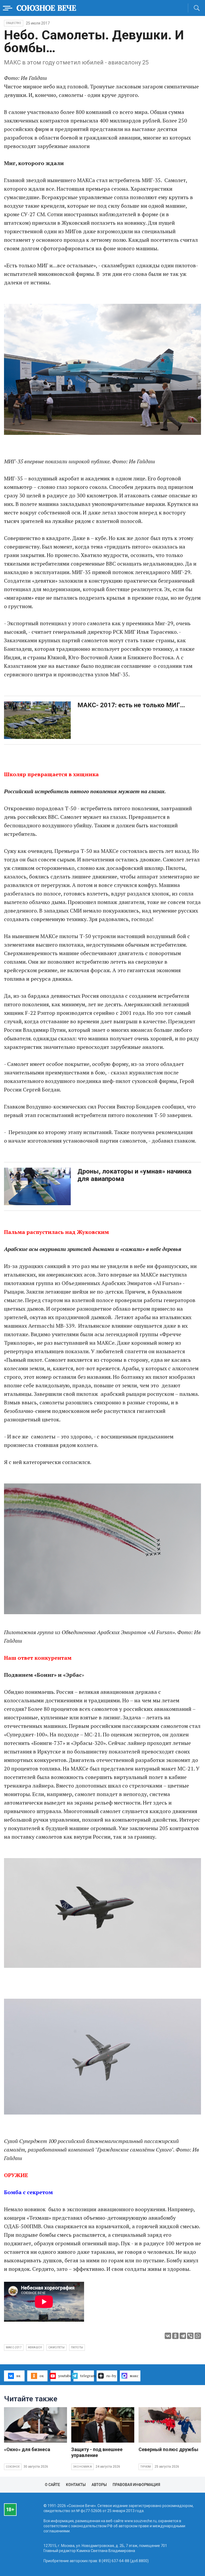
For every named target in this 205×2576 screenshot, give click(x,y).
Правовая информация (136, 2485)
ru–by (111, 2376)
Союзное (13, 2467)
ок (42, 2376)
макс (134, 2376)
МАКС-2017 (14, 2347)
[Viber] (190, 2336)
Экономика (82, 2467)
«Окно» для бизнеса (27, 2449)
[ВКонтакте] (168, 2336)
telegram (87, 2376)
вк (18, 2376)
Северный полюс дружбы (168, 2449)
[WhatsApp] (198, 2336)
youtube (65, 2376)
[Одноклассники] (175, 2336)
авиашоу (35, 2347)
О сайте (52, 2485)
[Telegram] (183, 2336)
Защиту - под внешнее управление (97, 2452)
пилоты (77, 2347)
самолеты (56, 2347)
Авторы (99, 2485)
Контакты (76, 2485)
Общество (14, 23)
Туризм (146, 2467)
